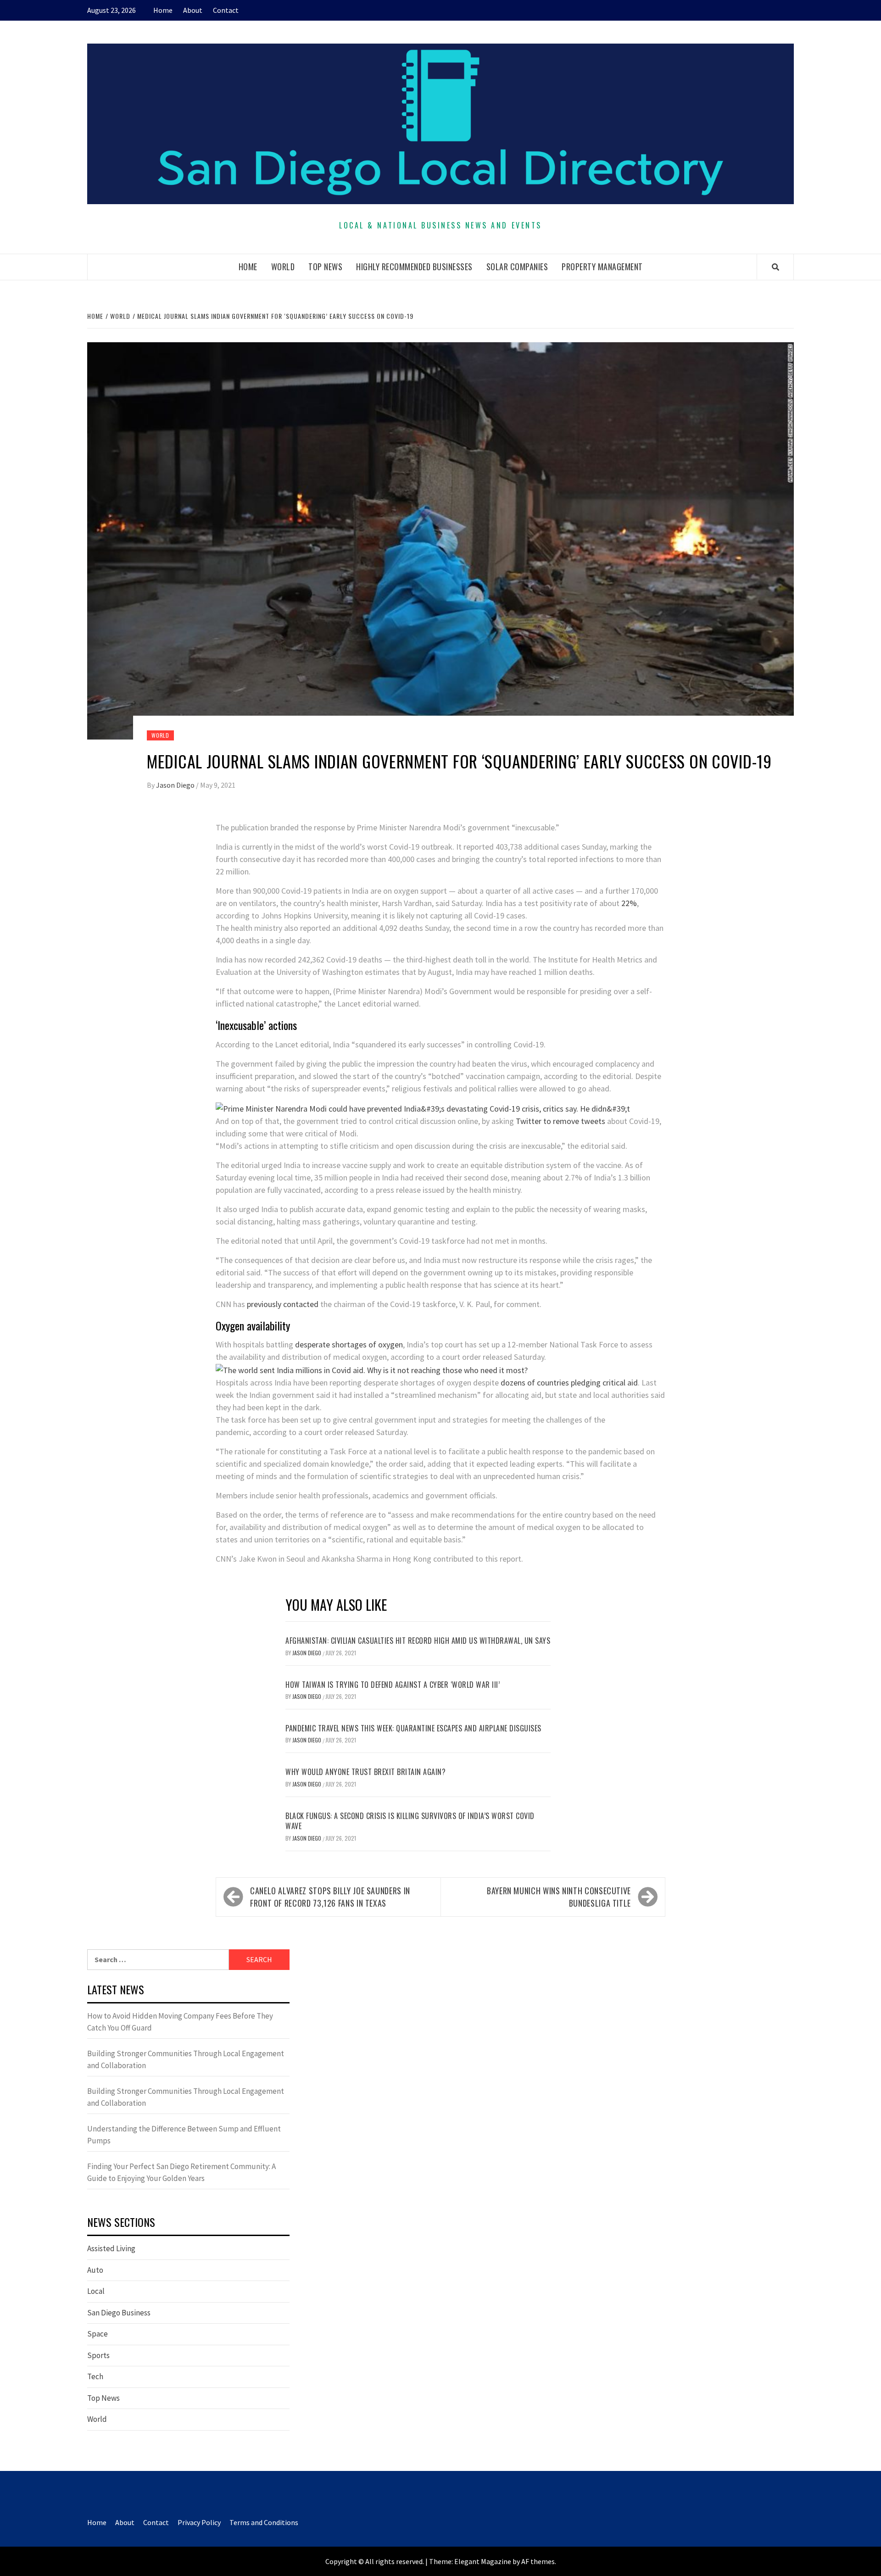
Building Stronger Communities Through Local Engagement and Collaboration (186, 2059)
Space (98, 2334)
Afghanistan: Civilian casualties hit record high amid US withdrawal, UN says (418, 1641)
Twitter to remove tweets (560, 1121)
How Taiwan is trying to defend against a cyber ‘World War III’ (393, 1685)
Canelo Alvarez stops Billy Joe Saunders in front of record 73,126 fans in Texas (330, 1897)
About (193, 10)
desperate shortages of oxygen (349, 1344)
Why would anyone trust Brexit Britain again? (365, 1772)
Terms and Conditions (264, 2522)
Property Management (602, 267)
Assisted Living (111, 2248)
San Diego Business (119, 2313)
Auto (95, 2270)
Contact (226, 10)
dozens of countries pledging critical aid (569, 1383)
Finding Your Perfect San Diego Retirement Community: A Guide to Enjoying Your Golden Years (181, 2172)
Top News (325, 267)
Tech (95, 2376)
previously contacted (283, 1304)
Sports (98, 2355)
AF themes (538, 2561)
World (283, 267)
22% (629, 903)
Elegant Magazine (483, 2561)
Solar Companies (517, 267)
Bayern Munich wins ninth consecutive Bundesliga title (559, 1897)
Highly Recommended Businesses (414, 267)
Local (96, 2291)
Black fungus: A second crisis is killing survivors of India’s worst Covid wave (410, 1821)
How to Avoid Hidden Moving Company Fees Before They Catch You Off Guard (180, 2022)
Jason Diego (176, 785)
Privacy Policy (199, 2522)
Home (163, 10)
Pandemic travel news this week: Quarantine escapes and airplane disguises (413, 1728)
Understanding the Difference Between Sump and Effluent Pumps (184, 2135)
